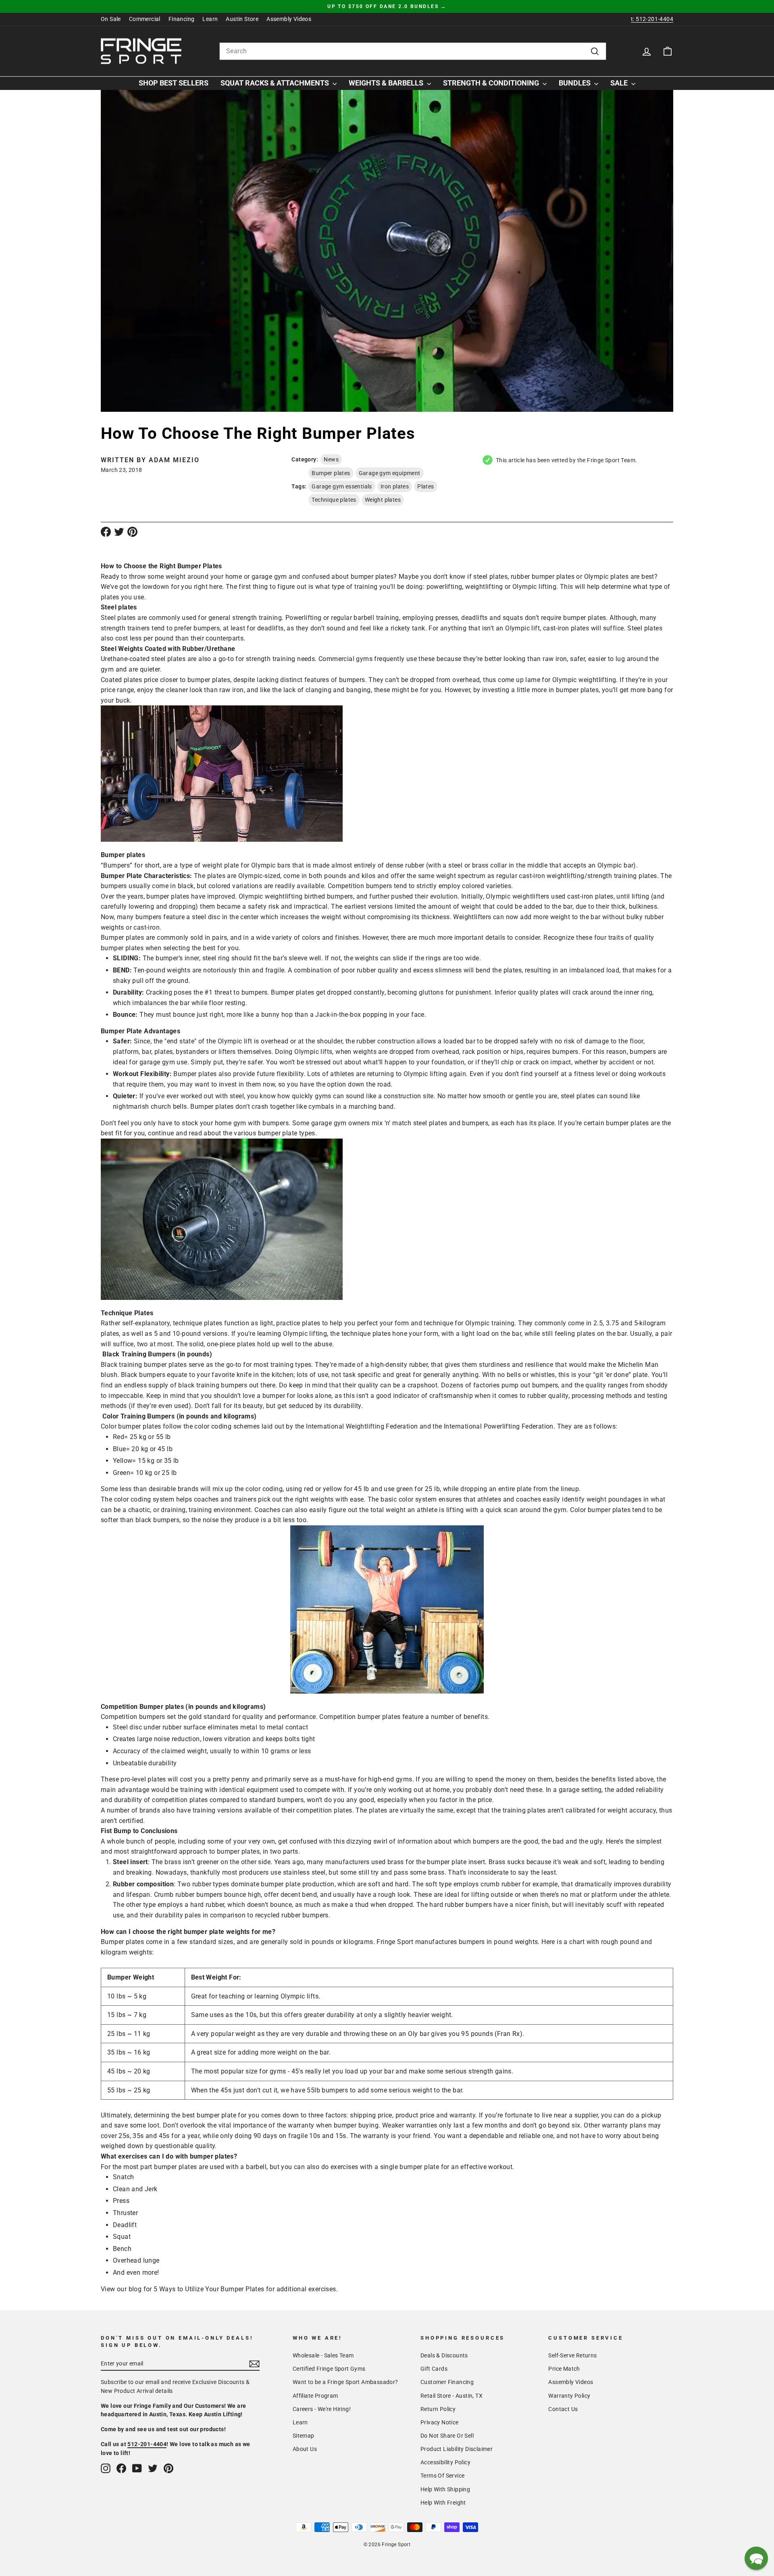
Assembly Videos (289, 19)
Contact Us (563, 2409)
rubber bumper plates (543, 577)
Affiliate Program (315, 2396)
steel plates (490, 577)
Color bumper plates (131, 1426)
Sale (620, 83)
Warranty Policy (569, 2396)
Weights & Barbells (387, 83)
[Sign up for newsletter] (254, 2364)
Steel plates (118, 618)
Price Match (564, 2369)
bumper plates (372, 577)
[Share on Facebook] (106, 532)
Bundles (575, 83)
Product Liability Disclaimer (457, 2449)
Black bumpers (143, 1375)
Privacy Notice (440, 2422)
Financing (182, 19)
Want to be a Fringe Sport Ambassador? (345, 2382)
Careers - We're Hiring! (322, 2409)
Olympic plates (607, 577)
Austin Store (242, 19)
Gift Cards (434, 2369)
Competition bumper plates (360, 1717)
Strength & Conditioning (492, 83)
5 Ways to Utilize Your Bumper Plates (209, 2289)
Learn (210, 19)
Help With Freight (443, 2503)
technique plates (198, 1323)
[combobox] (413, 51)
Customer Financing (447, 2382)
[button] (756, 2558)
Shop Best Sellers (174, 83)
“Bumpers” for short (130, 865)
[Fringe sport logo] (141, 51)
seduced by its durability (325, 1406)
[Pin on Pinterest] (132, 532)
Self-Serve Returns (572, 2355)
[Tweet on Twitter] (119, 532)
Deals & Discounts (444, 2355)
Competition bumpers (133, 1717)
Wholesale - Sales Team (323, 2355)
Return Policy (438, 2409)
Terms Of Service (442, 2476)
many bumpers (139, 917)
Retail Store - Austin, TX (451, 2396)
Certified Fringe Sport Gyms (329, 2369)
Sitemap (304, 2436)
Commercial (145, 19)
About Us (305, 2449)
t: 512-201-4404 (652, 19)
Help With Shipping (445, 2489)
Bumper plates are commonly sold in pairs (164, 938)
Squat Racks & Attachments (276, 83)
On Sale (111, 19)
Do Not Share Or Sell (447, 2436)
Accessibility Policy (445, 2462)
